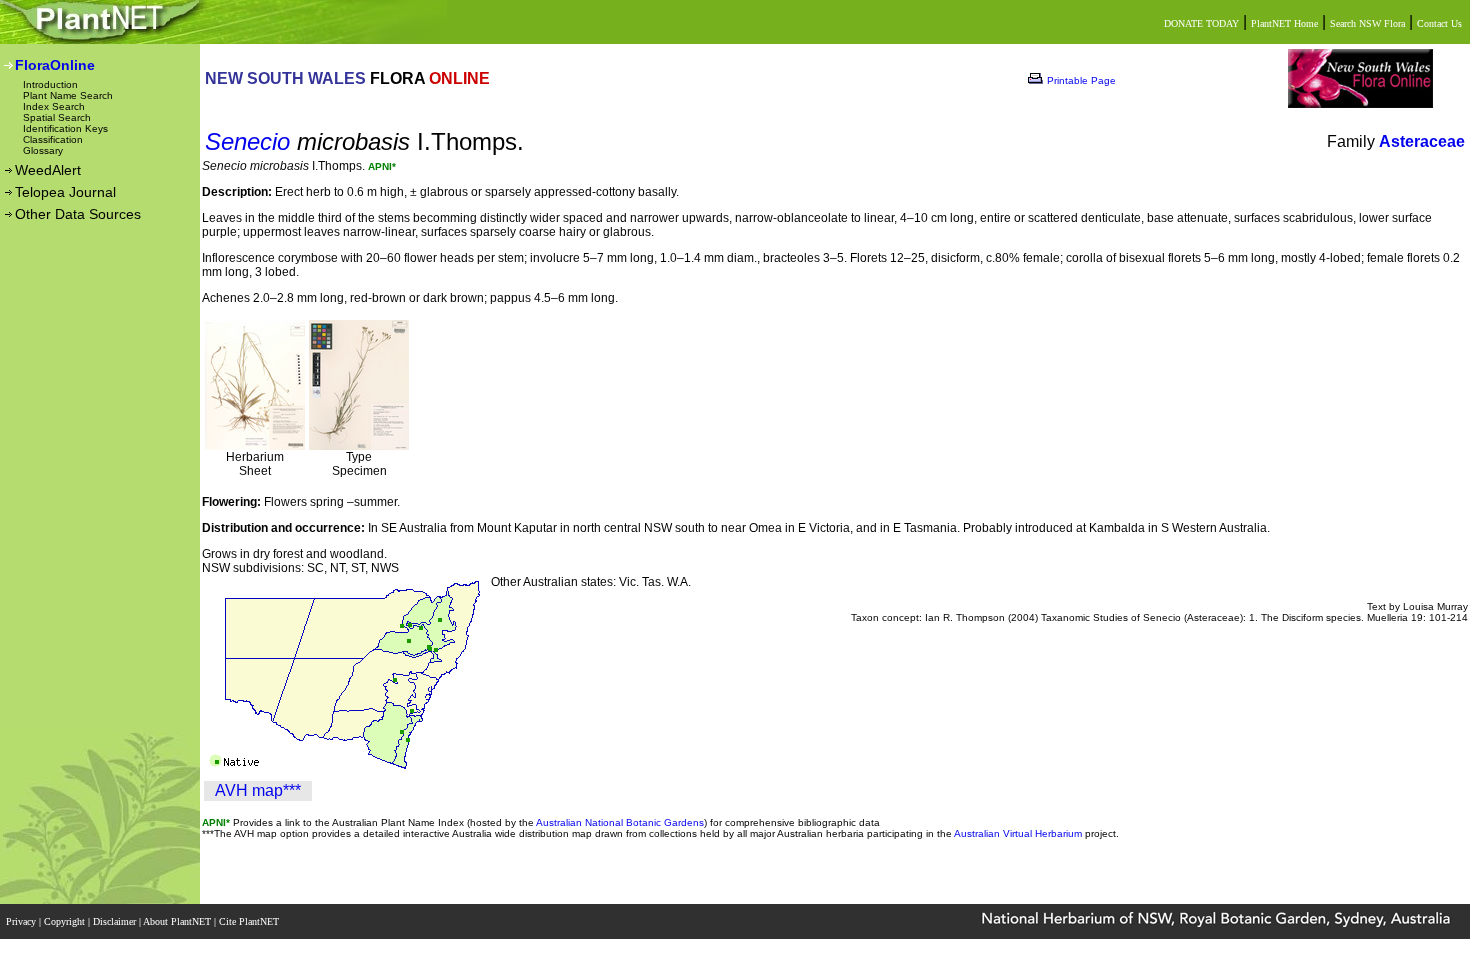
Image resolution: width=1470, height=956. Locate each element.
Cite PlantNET (250, 921)
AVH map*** (258, 790)
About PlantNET (178, 921)
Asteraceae (1422, 141)
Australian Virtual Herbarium (1018, 833)
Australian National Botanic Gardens (620, 822)
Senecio (247, 141)
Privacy (22, 921)
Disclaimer (116, 921)
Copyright (66, 921)
